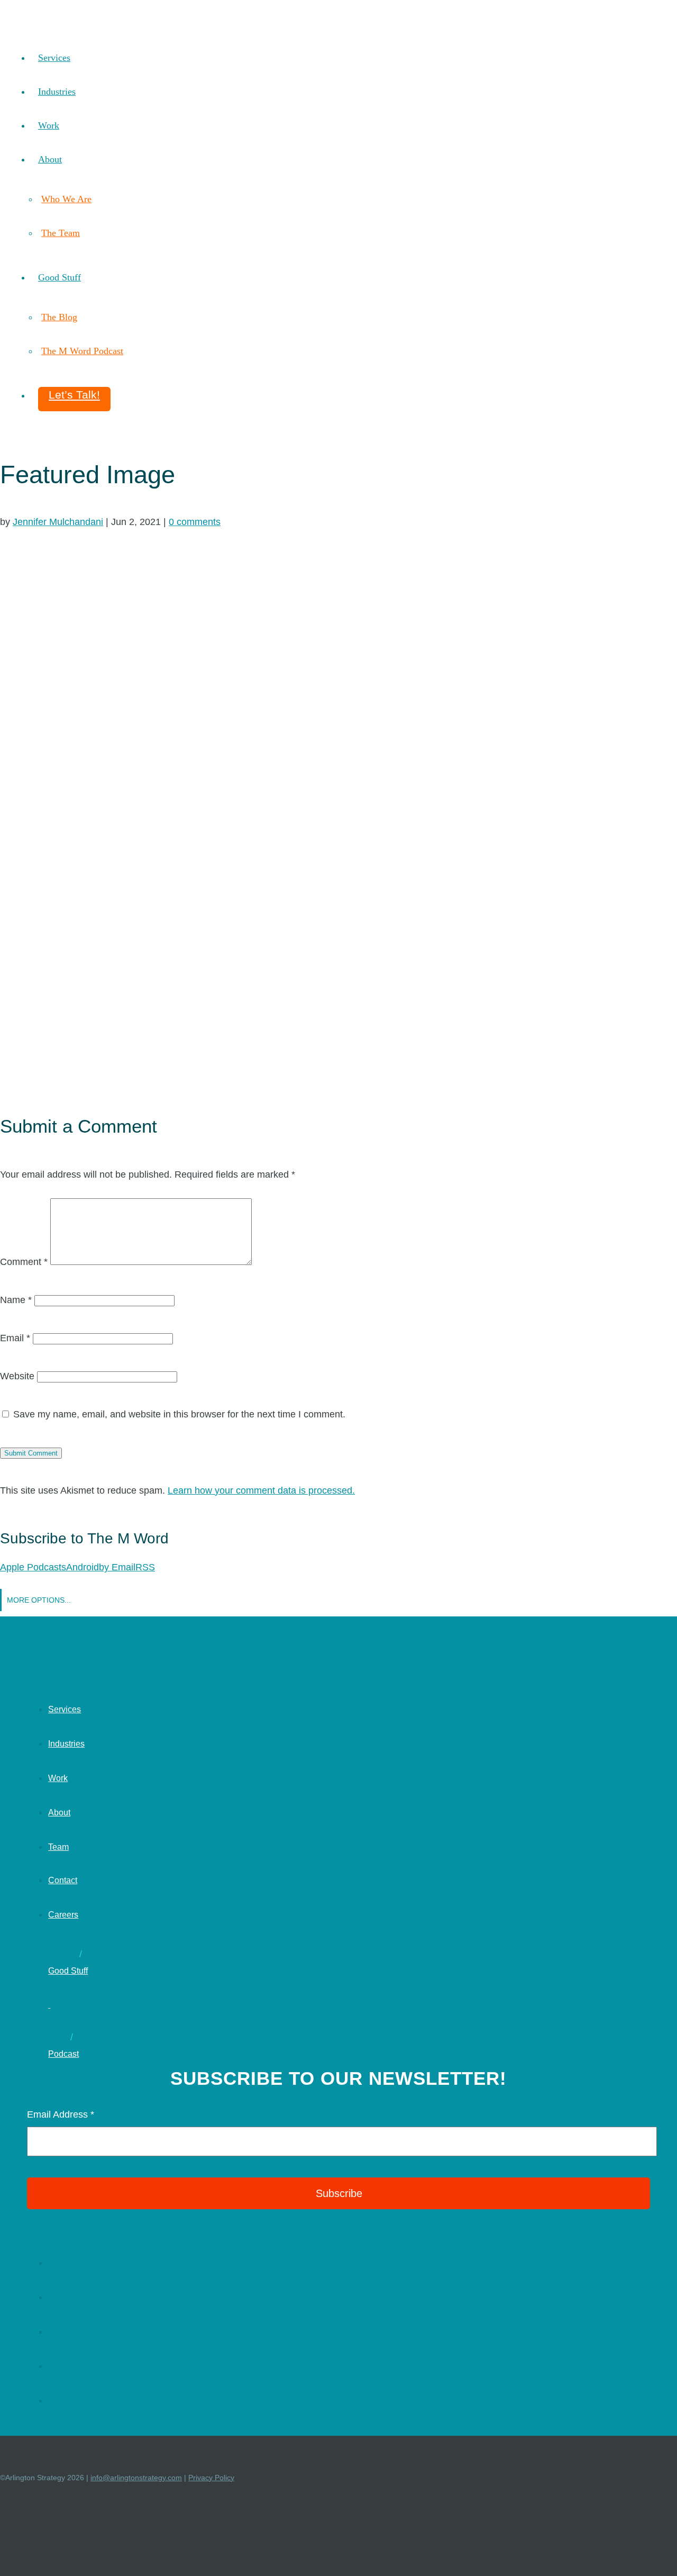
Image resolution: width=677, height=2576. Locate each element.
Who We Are (66, 199)
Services (54, 58)
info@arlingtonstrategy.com (136, 2478)
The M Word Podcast (82, 351)
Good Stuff (60, 277)
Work (49, 125)
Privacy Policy (211, 2478)
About (50, 159)
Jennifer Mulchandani (58, 522)
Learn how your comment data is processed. (261, 1490)
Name (16, 1300)
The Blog (59, 317)
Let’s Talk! (74, 395)
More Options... (39, 1600)
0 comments (195, 522)
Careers (63, 1915)
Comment (24, 1262)
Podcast (63, 2054)
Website (17, 1376)
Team (58, 1847)
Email (15, 1338)
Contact (63, 1880)
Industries (57, 92)
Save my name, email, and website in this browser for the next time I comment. (179, 1414)
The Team (61, 233)
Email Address (61, 2114)
